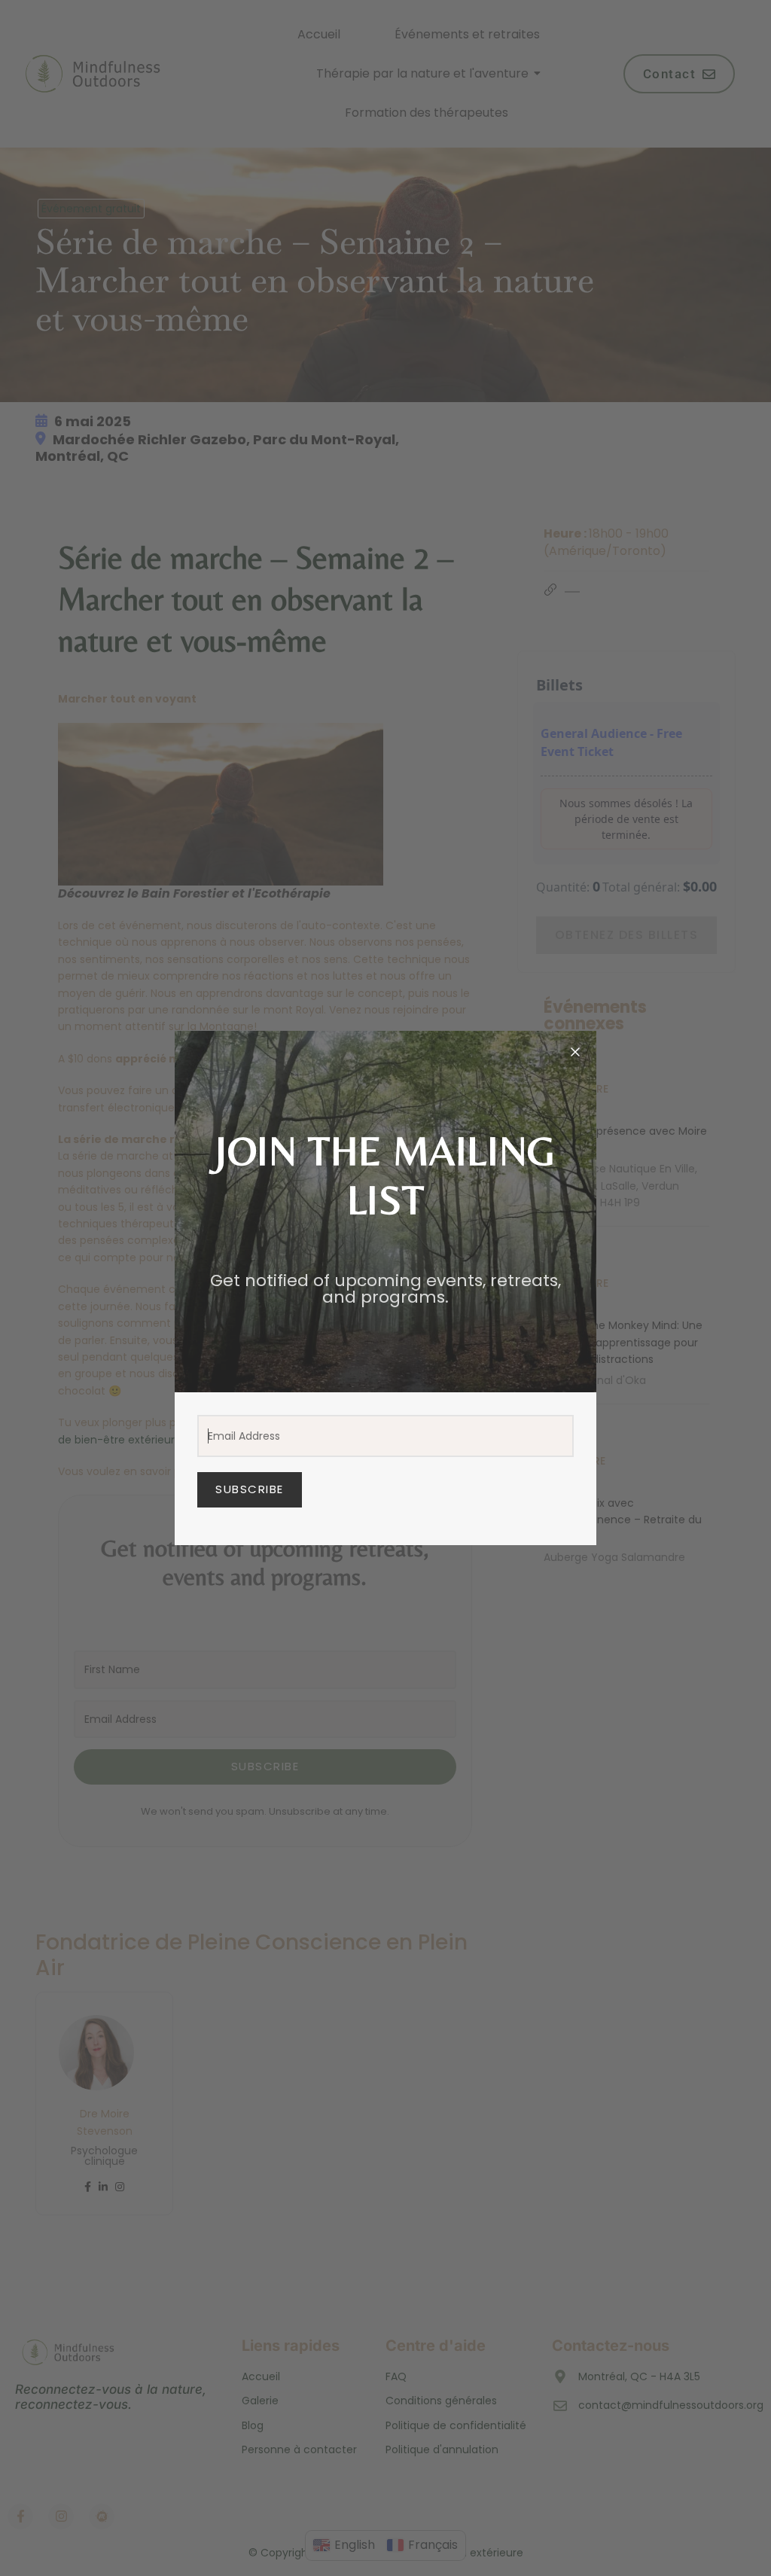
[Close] (575, 1052)
